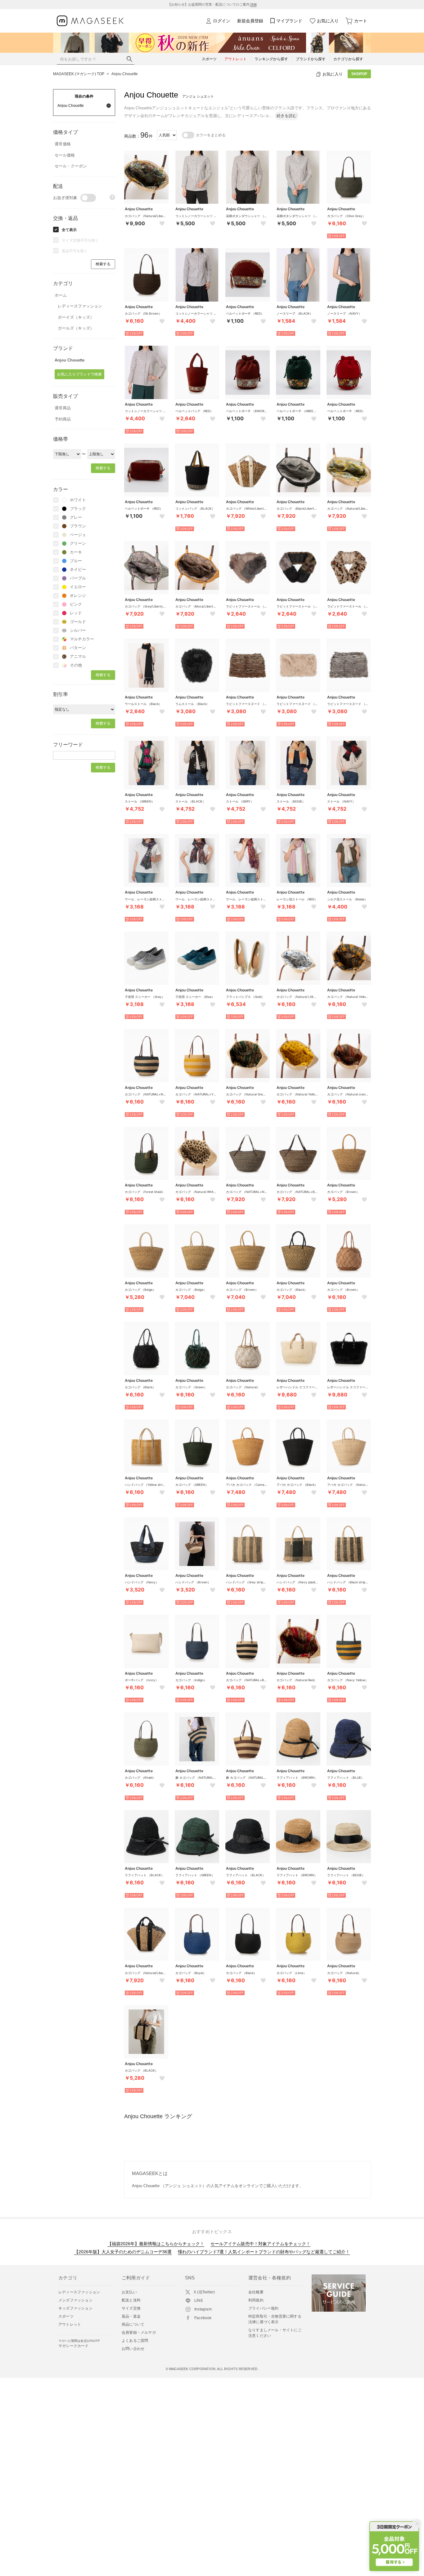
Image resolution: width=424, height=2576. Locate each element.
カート (361, 21)
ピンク (76, 604)
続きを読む (287, 116)
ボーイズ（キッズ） (76, 317)
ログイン (222, 21)
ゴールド (78, 622)
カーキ (76, 552)
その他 (76, 665)
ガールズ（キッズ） (76, 328)
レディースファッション (80, 306)
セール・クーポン (71, 166)
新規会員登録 (250, 21)
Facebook (203, 2318)
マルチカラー (82, 639)
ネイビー (78, 569)
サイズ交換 (131, 2308)
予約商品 (63, 419)
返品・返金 (131, 2316)
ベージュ (78, 535)
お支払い (129, 2292)
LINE (199, 2301)
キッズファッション (75, 2308)
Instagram (203, 2309)
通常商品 (63, 408)
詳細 (254, 5)
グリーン (78, 543)
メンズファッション (75, 2300)
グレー (76, 517)
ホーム (61, 295)
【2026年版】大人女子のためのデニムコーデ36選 (123, 2252)
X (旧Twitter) (204, 2292)
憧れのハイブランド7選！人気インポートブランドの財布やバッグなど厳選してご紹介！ (264, 2252)
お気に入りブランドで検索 (79, 374)
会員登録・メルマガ (139, 2333)
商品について (133, 2324)
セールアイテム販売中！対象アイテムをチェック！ (260, 2244)
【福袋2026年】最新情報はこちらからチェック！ (156, 2244)
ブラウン (78, 526)
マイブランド (289, 21)
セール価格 (65, 155)
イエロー (78, 587)
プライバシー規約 (264, 2308)
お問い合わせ (133, 2349)
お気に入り (328, 21)
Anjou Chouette (125, 74)
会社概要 (256, 2292)
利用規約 (256, 2300)
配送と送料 (131, 2300)
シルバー (78, 630)
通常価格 (63, 144)
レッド (76, 613)
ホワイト (78, 500)
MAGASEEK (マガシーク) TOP (79, 74)
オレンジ (78, 596)
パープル (78, 578)
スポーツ (66, 2316)
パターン (78, 648)
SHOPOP (359, 74)
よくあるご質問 (135, 2341)
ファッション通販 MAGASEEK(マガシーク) (90, 21)
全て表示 (69, 230)
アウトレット (70, 2324)
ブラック (78, 509)
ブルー (76, 561)
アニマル (78, 656)
